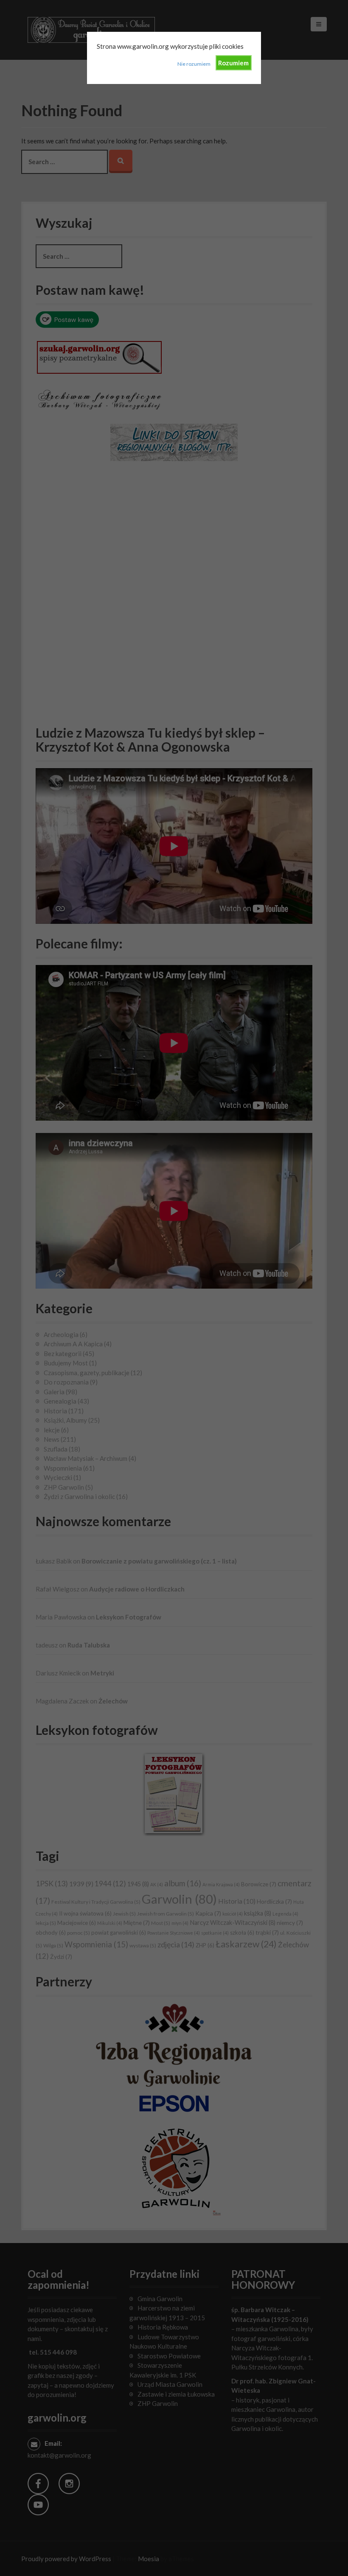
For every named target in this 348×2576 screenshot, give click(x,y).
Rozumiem (233, 63)
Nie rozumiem (194, 64)
